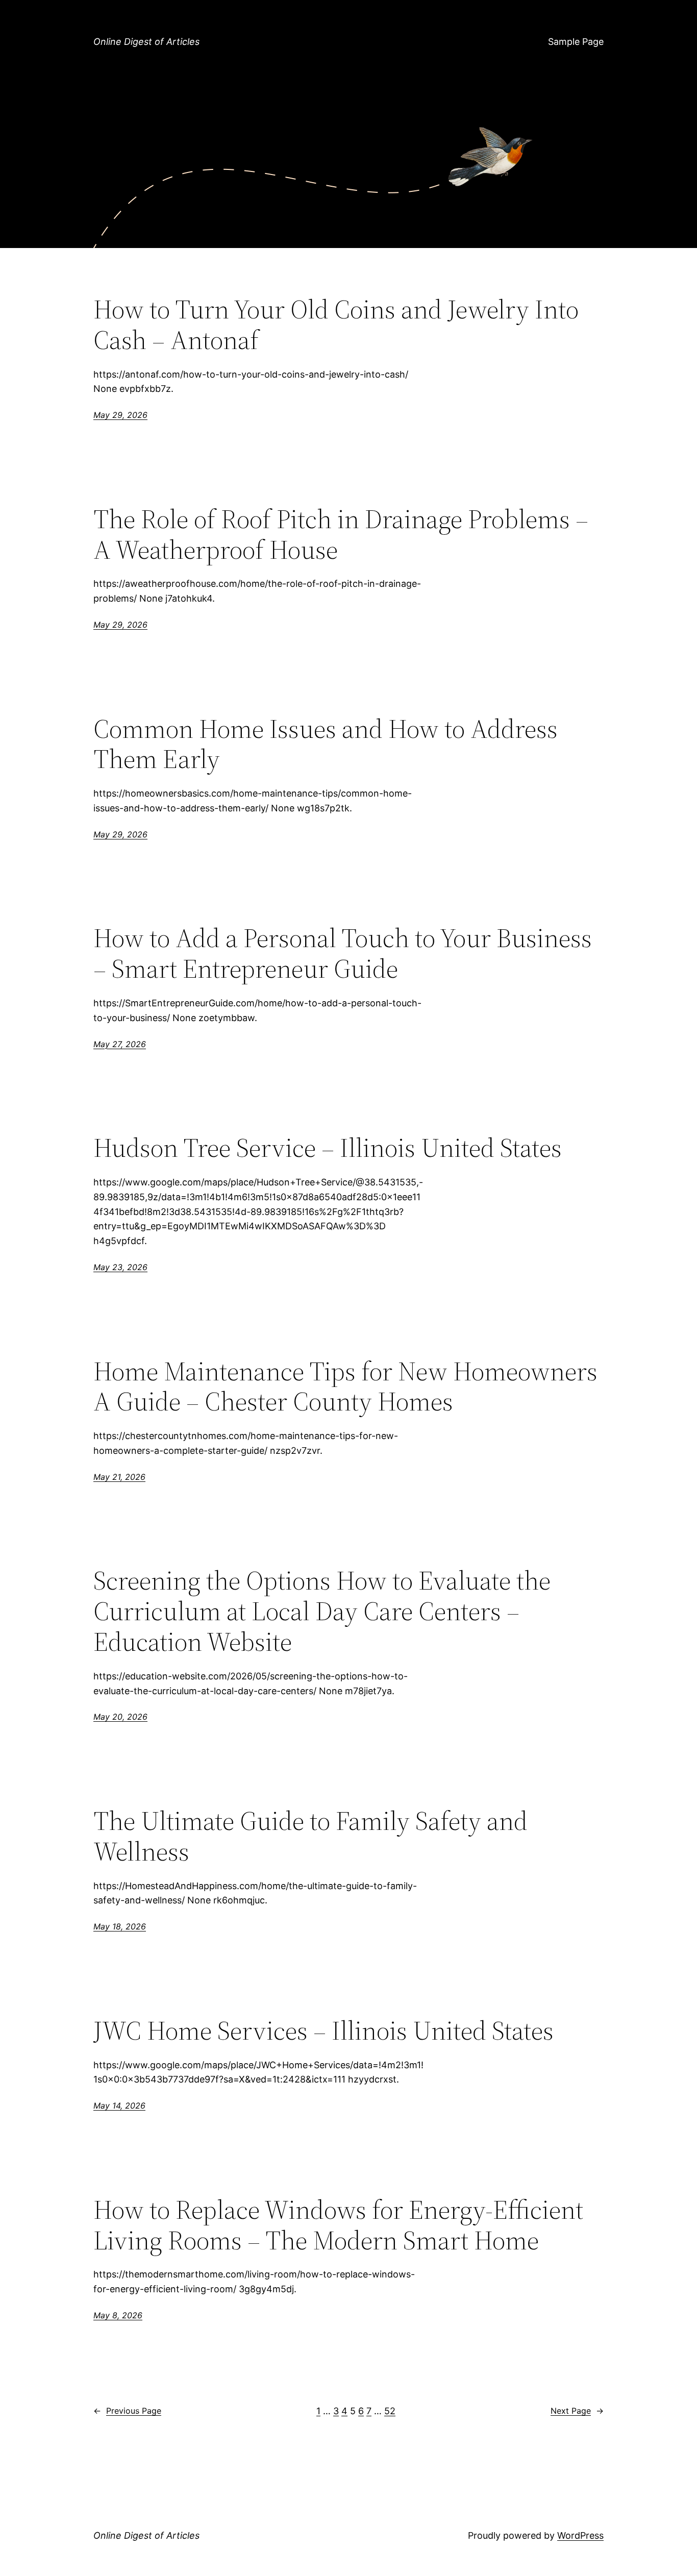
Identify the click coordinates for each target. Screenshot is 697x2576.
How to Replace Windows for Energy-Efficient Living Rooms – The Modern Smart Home (338, 2225)
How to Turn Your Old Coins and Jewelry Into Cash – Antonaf (336, 325)
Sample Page (576, 42)
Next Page (577, 2411)
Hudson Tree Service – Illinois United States (328, 1148)
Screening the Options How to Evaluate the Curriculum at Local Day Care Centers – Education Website (322, 1611)
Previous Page (127, 2411)
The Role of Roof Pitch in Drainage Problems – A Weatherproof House (341, 534)
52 (390, 2411)
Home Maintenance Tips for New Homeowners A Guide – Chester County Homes (345, 1386)
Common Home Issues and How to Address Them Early (326, 744)
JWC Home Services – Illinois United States (323, 2030)
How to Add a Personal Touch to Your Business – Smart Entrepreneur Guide (343, 953)
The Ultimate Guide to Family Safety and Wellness (310, 1836)
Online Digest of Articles (146, 42)
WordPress (580, 2535)
